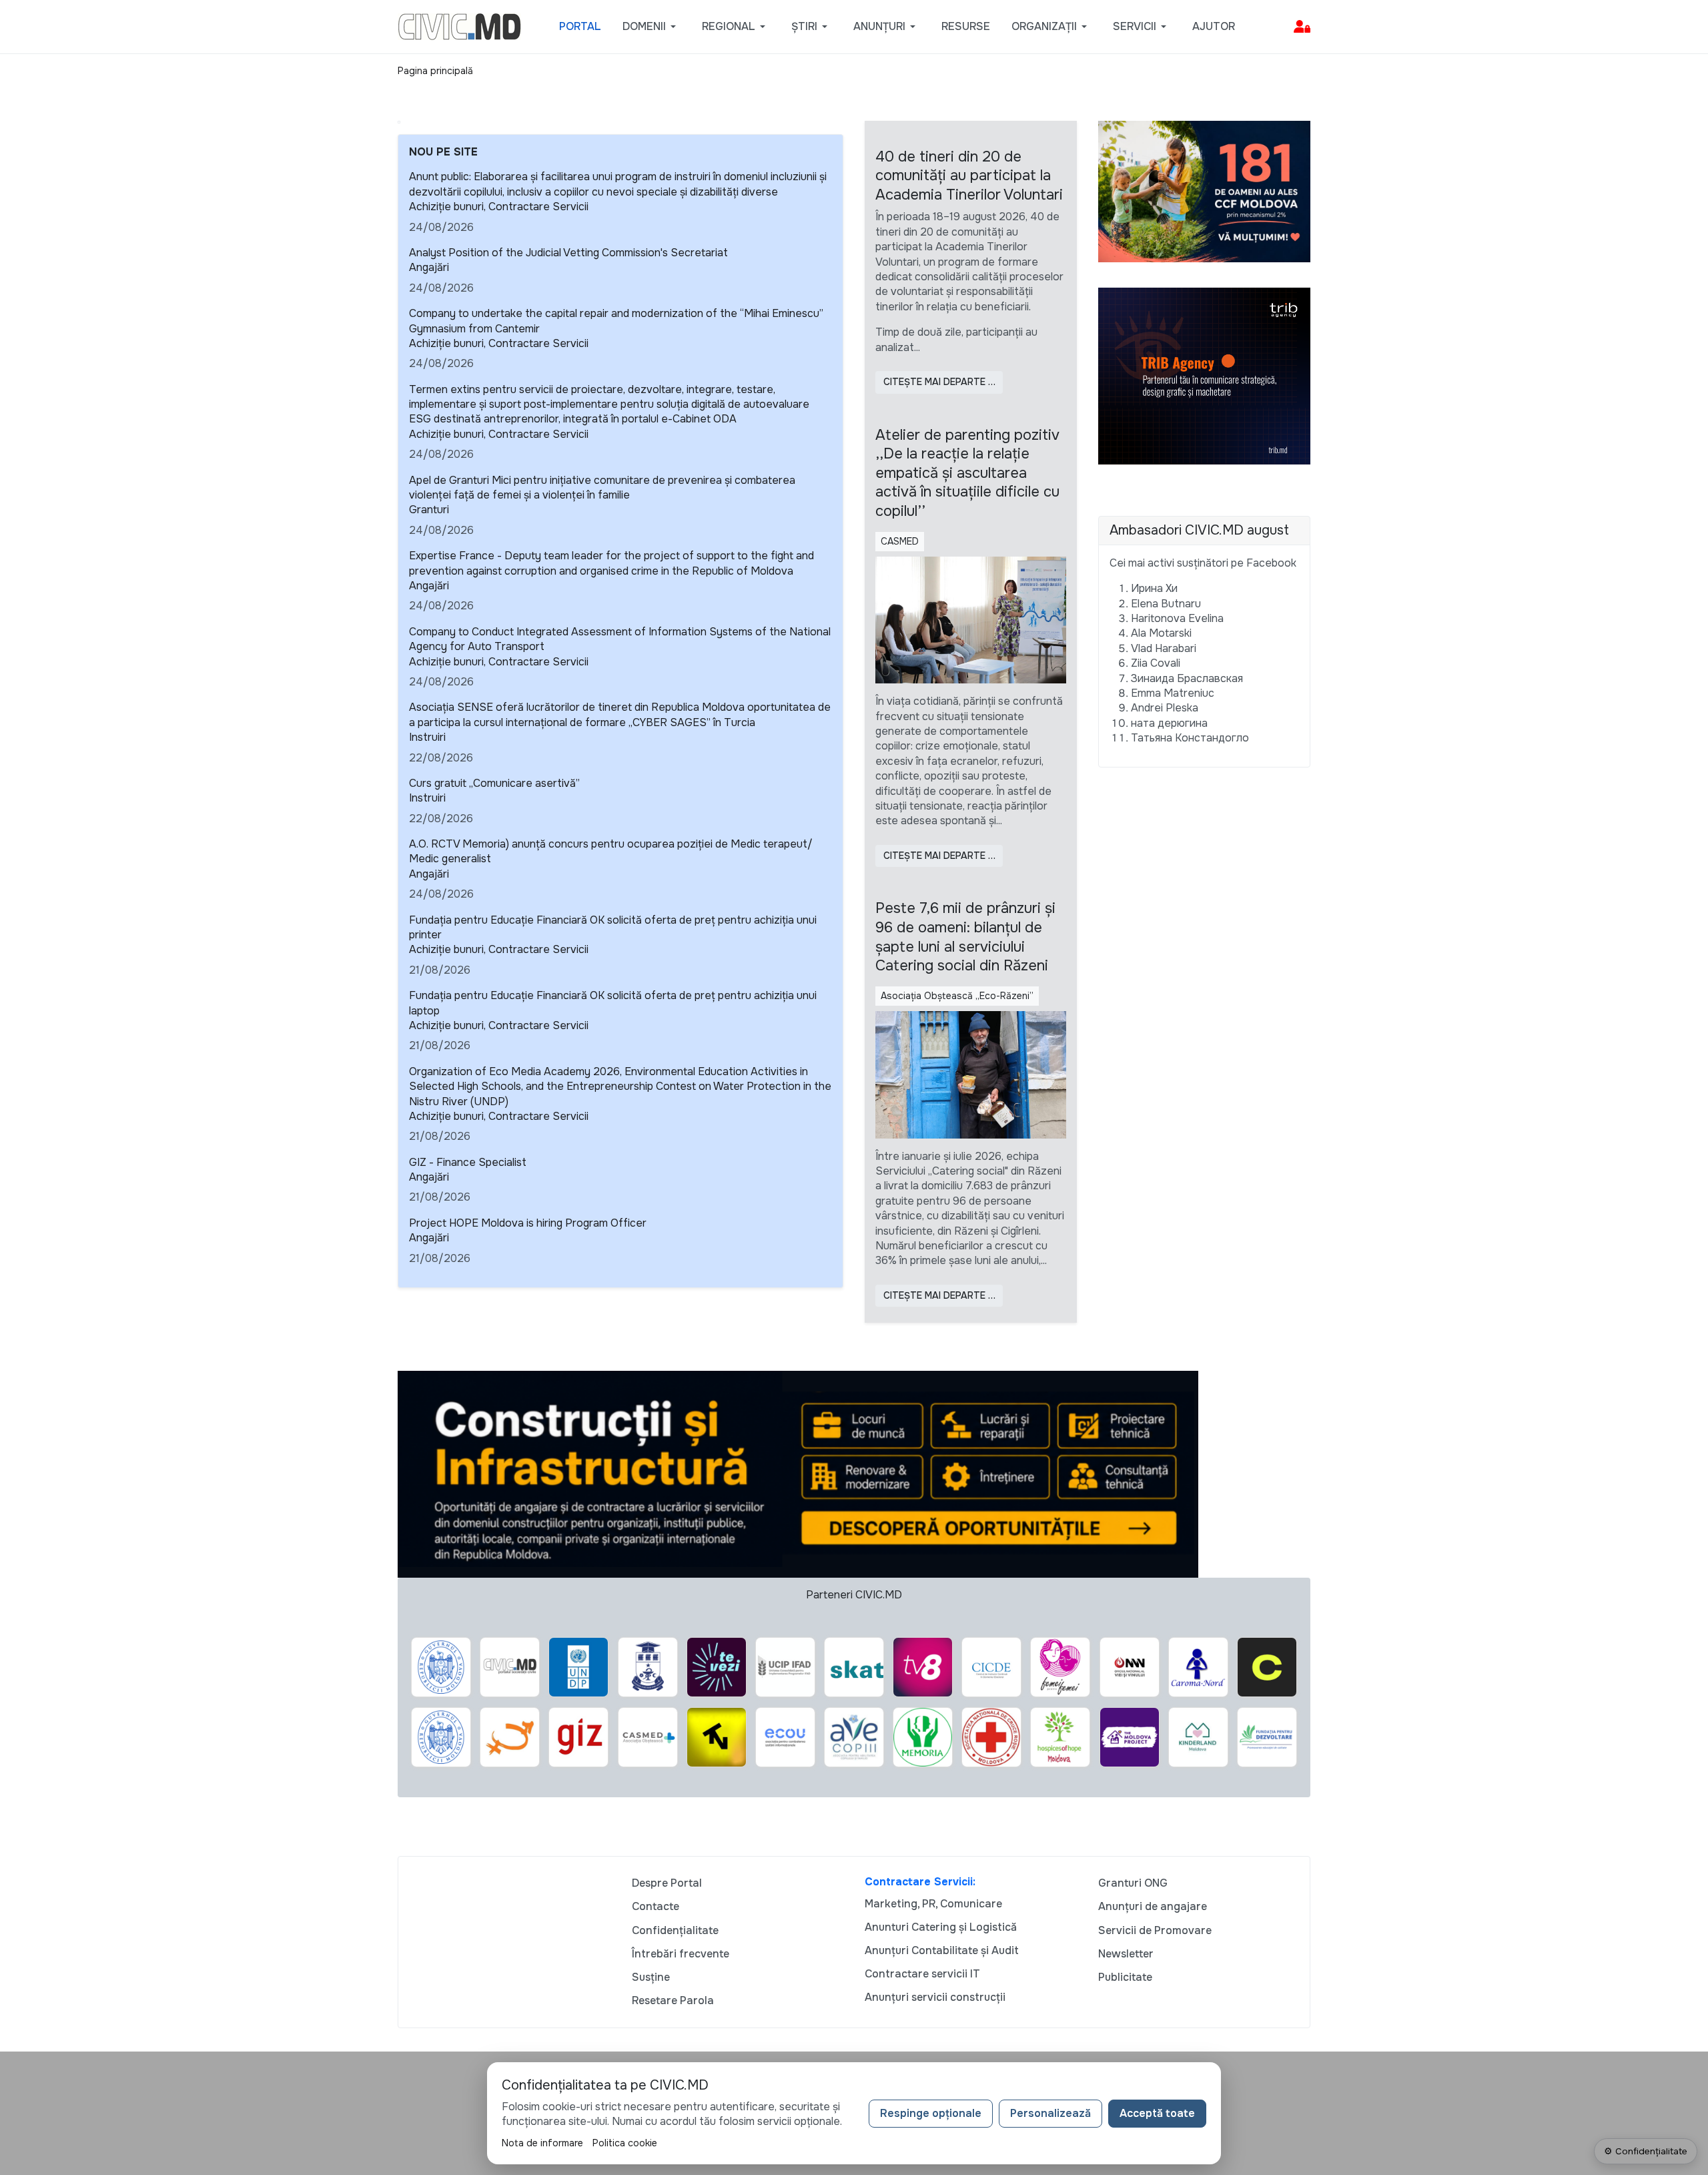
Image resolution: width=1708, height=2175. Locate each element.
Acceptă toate (1157, 2113)
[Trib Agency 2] (1204, 375)
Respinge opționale (931, 2113)
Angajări (429, 267)
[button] (652, 27)
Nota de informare (542, 2143)
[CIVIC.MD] (459, 26)
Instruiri (427, 737)
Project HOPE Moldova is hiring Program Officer (528, 1223)
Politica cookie (625, 2143)
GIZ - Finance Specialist (468, 1162)
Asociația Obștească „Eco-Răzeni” (957, 996)
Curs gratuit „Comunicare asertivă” (494, 783)
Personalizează (1050, 2113)
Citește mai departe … (939, 382)
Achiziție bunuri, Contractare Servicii (499, 207)
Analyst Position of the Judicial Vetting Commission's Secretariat (568, 253)
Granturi (429, 510)
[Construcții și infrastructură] (798, 1473)
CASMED (900, 541)
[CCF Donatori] (1204, 191)
